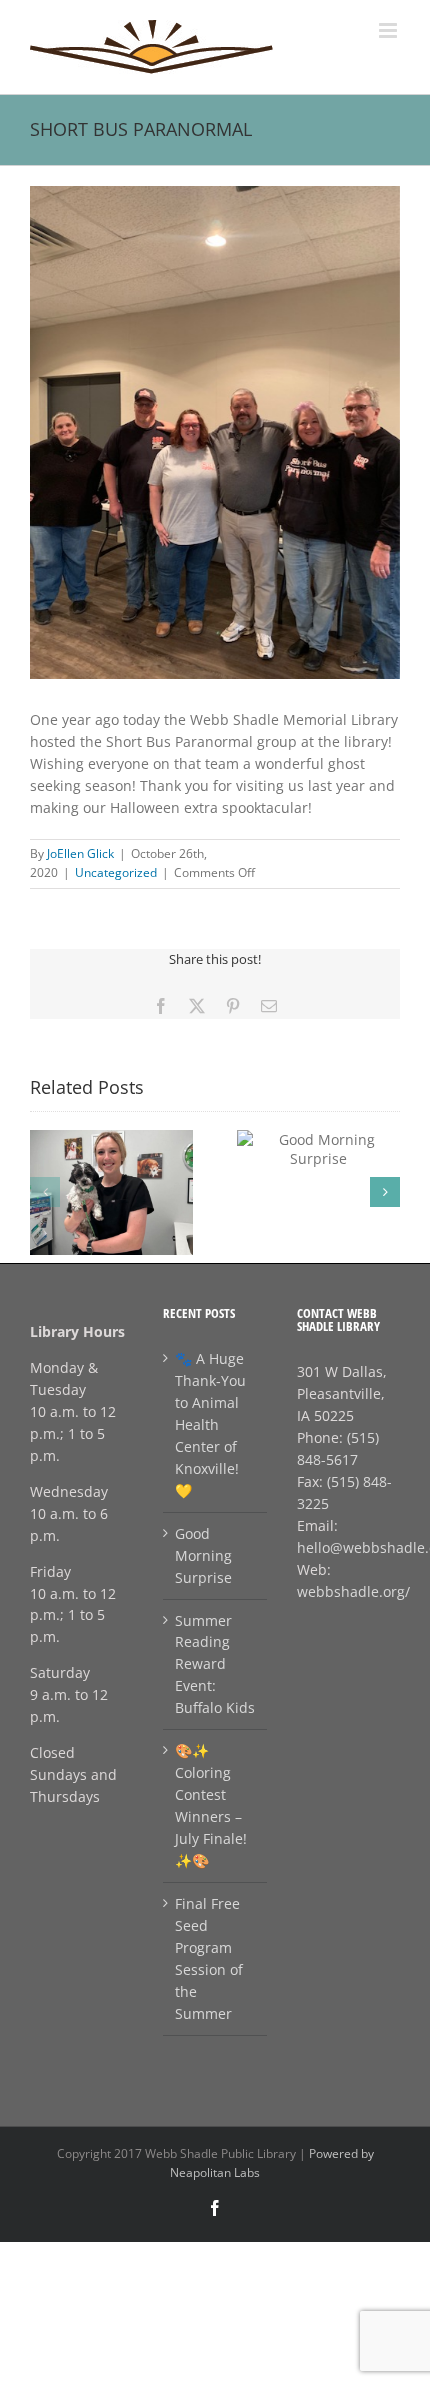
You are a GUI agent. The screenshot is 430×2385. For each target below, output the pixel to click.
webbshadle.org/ (353, 1591)
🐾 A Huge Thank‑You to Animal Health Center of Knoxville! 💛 (210, 1424)
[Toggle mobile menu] (389, 30)
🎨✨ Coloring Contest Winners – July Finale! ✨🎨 (211, 1805)
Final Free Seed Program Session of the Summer (209, 1958)
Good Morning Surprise (203, 1555)
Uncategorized (116, 872)
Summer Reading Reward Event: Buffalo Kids (215, 1664)
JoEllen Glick (80, 853)
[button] (45, 1192)
